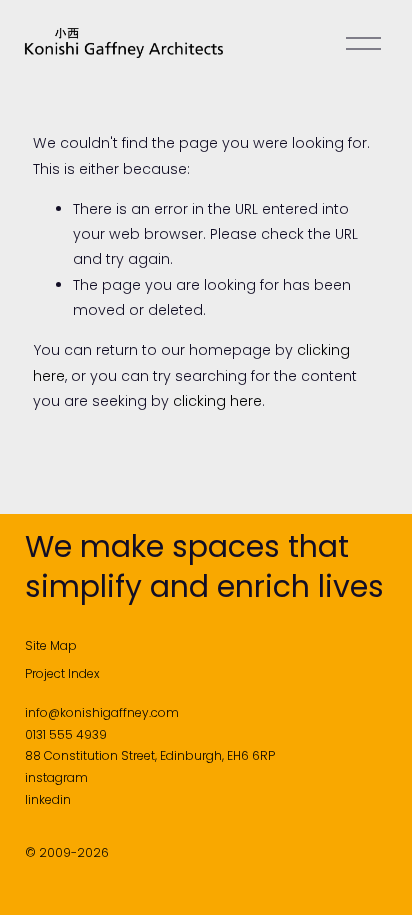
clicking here (217, 401)
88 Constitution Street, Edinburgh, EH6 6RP (150, 755)
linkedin (48, 799)
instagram (56, 777)
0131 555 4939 (66, 734)
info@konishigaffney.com (102, 712)
